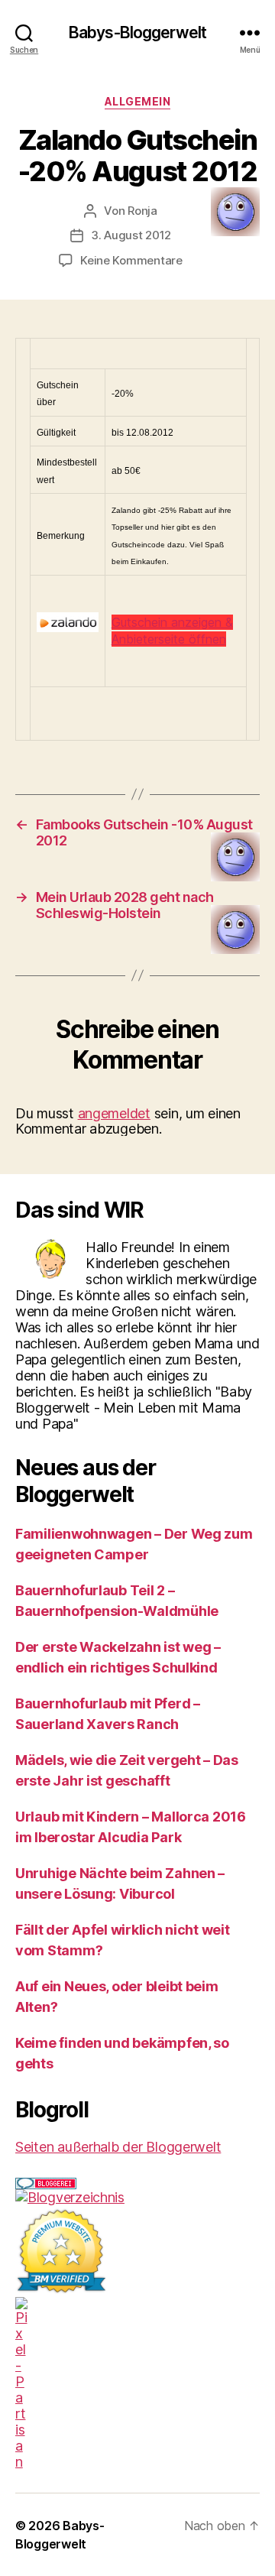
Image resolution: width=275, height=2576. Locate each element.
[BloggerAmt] (137, 2197)
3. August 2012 (131, 235)
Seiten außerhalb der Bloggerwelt (118, 2147)
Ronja (142, 211)
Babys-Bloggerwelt (137, 32)
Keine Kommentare (131, 260)
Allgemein (138, 101)
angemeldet (114, 1113)
